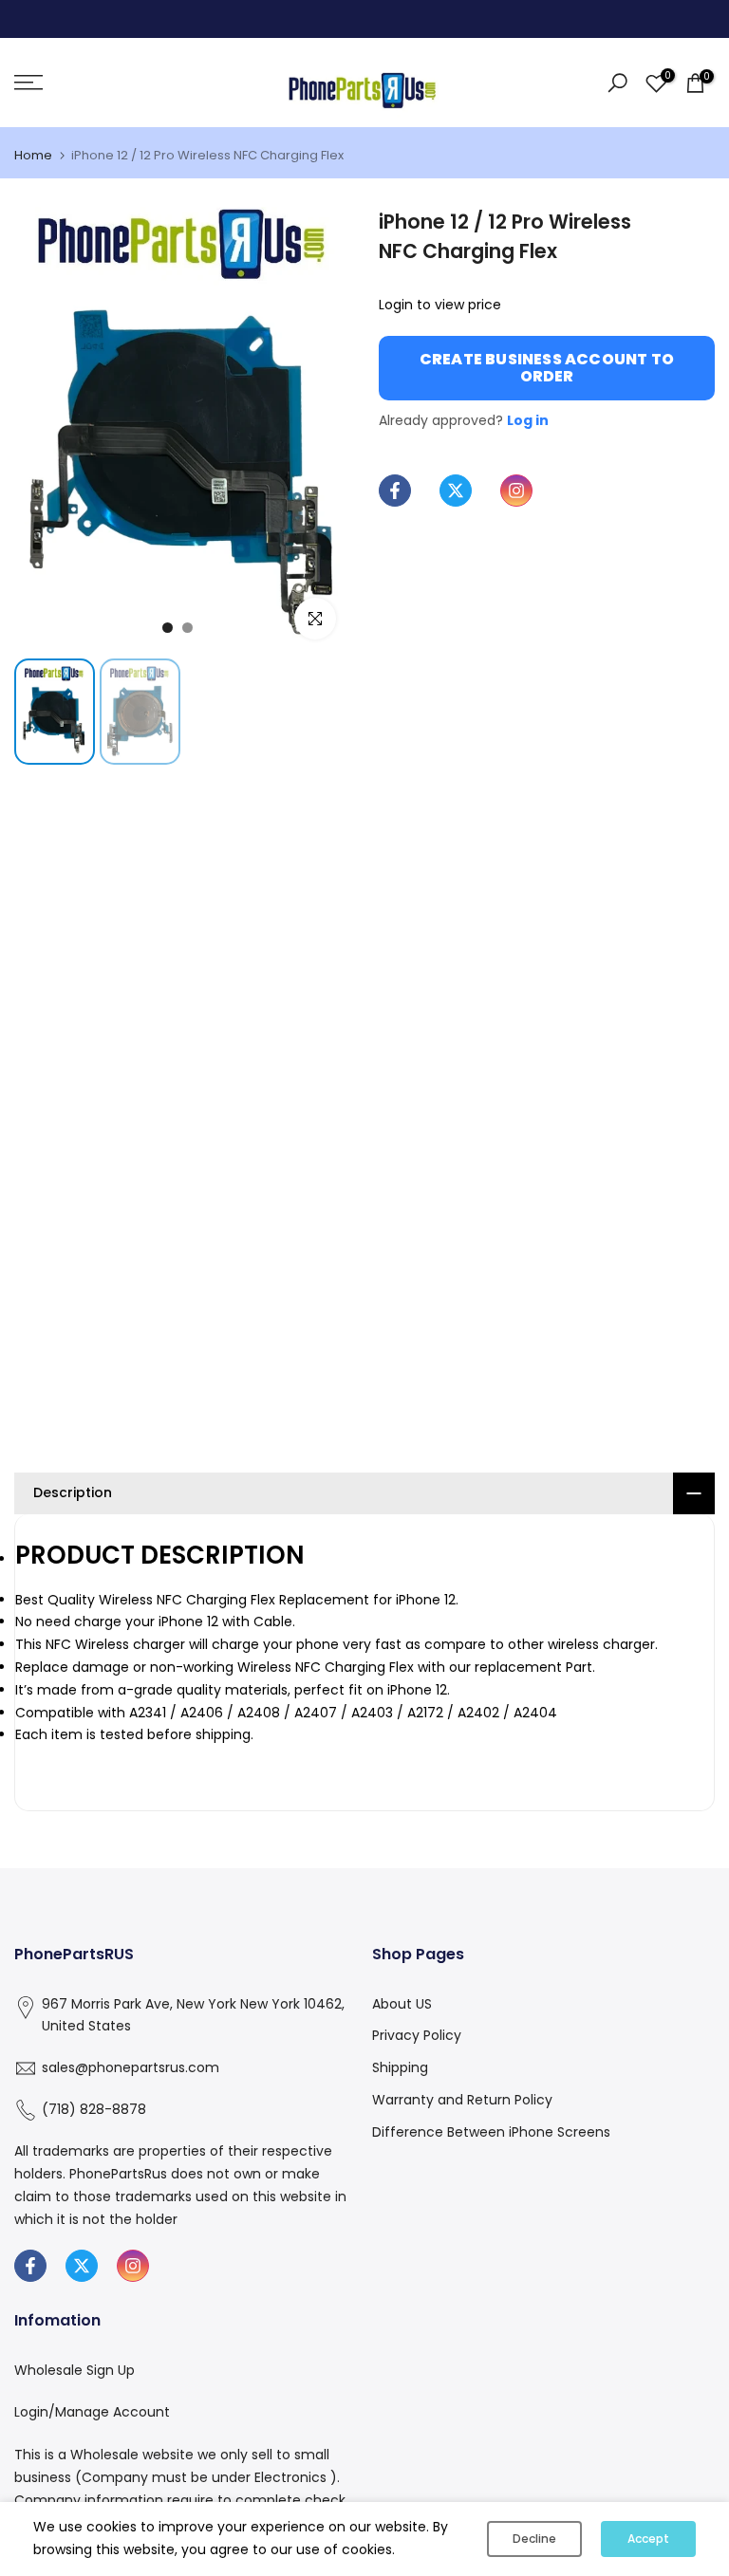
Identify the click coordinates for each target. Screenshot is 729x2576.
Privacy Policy (417, 2035)
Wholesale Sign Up (75, 2370)
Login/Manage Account (92, 2412)
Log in (528, 420)
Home (33, 155)
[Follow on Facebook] (395, 491)
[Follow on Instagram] (516, 491)
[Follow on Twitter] (456, 491)
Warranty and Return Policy (462, 2100)
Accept (648, 2539)
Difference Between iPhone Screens (491, 2132)
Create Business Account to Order (547, 368)
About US (402, 2004)
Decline (534, 2539)
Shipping (400, 2067)
